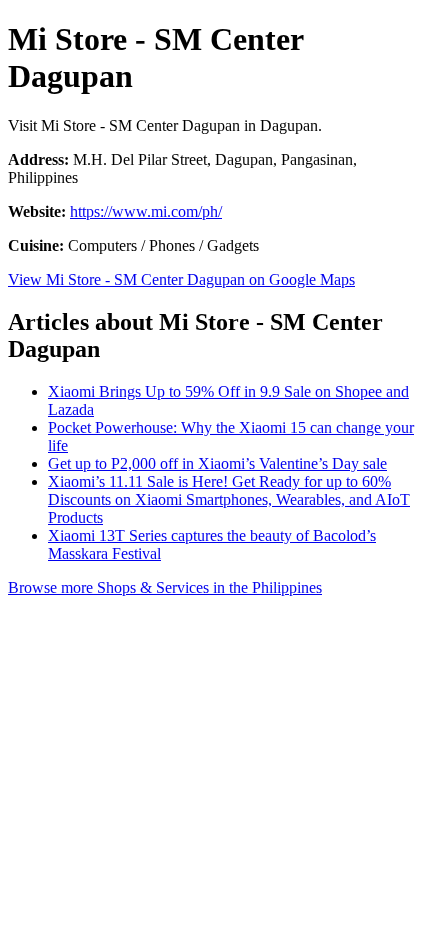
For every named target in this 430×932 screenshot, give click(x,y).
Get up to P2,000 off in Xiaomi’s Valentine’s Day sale (217, 463)
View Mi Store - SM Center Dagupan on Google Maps (181, 279)
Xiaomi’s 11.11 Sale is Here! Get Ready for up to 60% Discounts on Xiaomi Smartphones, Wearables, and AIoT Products (229, 499)
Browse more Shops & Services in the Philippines (165, 587)
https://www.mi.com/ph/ (146, 211)
